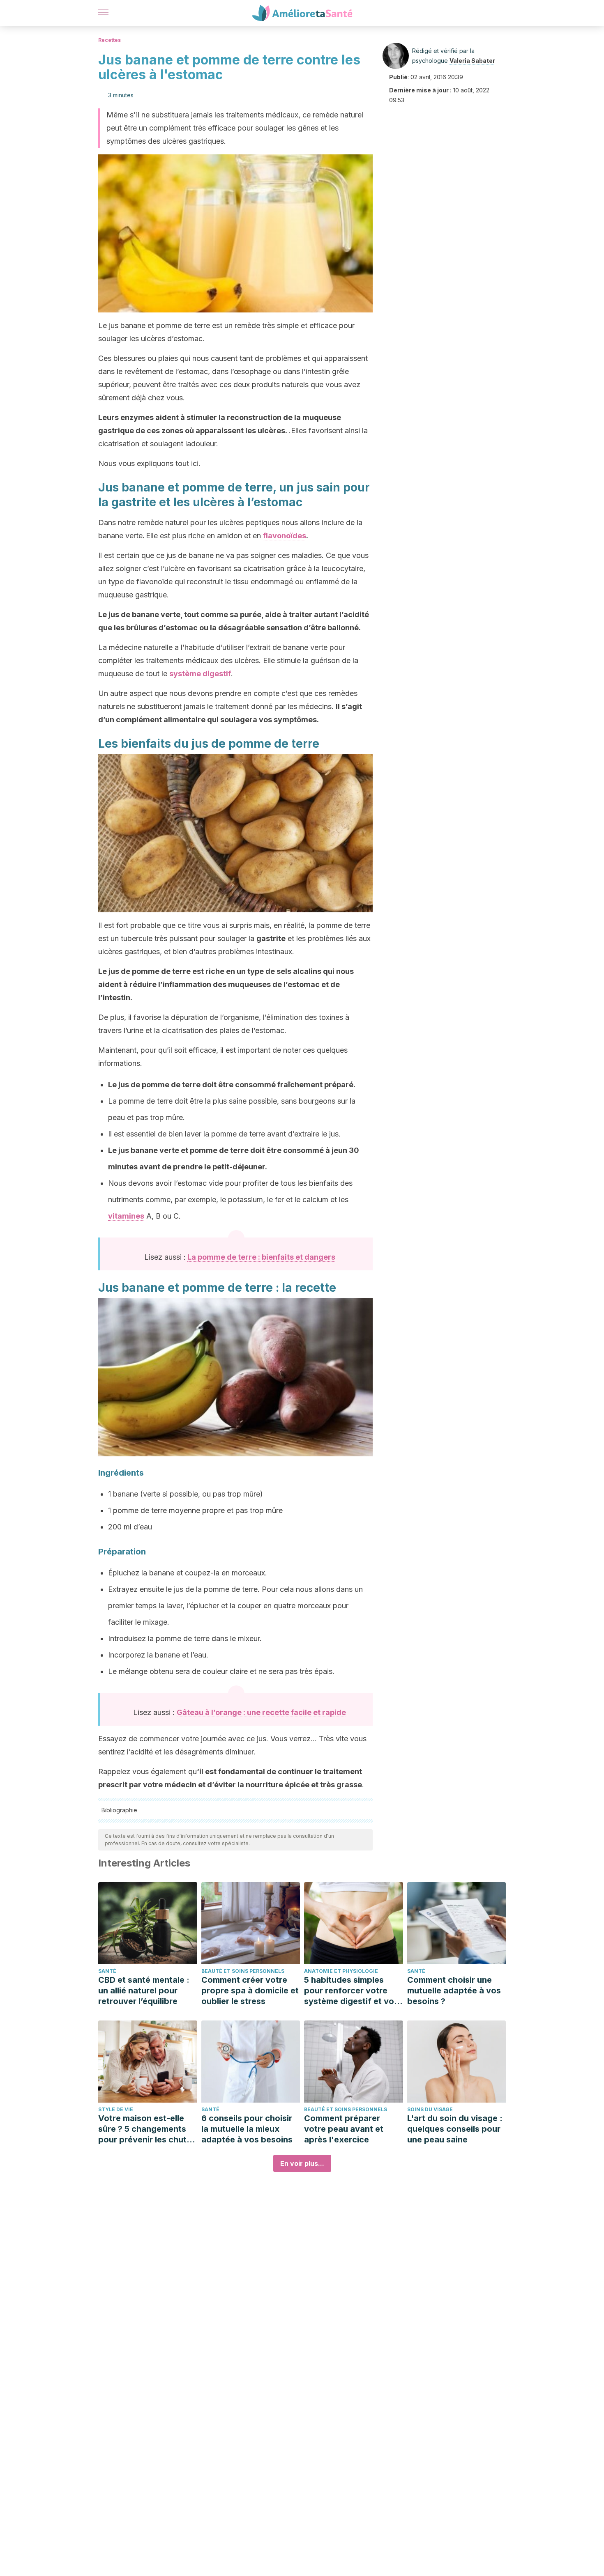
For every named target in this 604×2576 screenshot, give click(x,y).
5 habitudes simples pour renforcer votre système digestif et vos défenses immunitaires (351, 1991)
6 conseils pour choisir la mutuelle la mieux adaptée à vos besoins (247, 2129)
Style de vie (116, 2109)
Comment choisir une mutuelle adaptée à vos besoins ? (454, 1991)
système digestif (200, 674)
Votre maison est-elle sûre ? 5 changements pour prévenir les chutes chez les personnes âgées (147, 2129)
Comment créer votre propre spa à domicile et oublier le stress (250, 1991)
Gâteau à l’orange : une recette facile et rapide (261, 1712)
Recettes (110, 40)
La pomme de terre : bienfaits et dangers (261, 1257)
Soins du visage (430, 2109)
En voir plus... (302, 2163)
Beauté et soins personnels (243, 1971)
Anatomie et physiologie (341, 1971)
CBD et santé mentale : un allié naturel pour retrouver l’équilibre (144, 1991)
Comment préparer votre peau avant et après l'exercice (344, 2129)
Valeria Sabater (472, 61)
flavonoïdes (285, 536)
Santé (107, 1971)
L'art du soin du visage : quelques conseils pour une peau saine (455, 2129)
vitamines (126, 1216)
